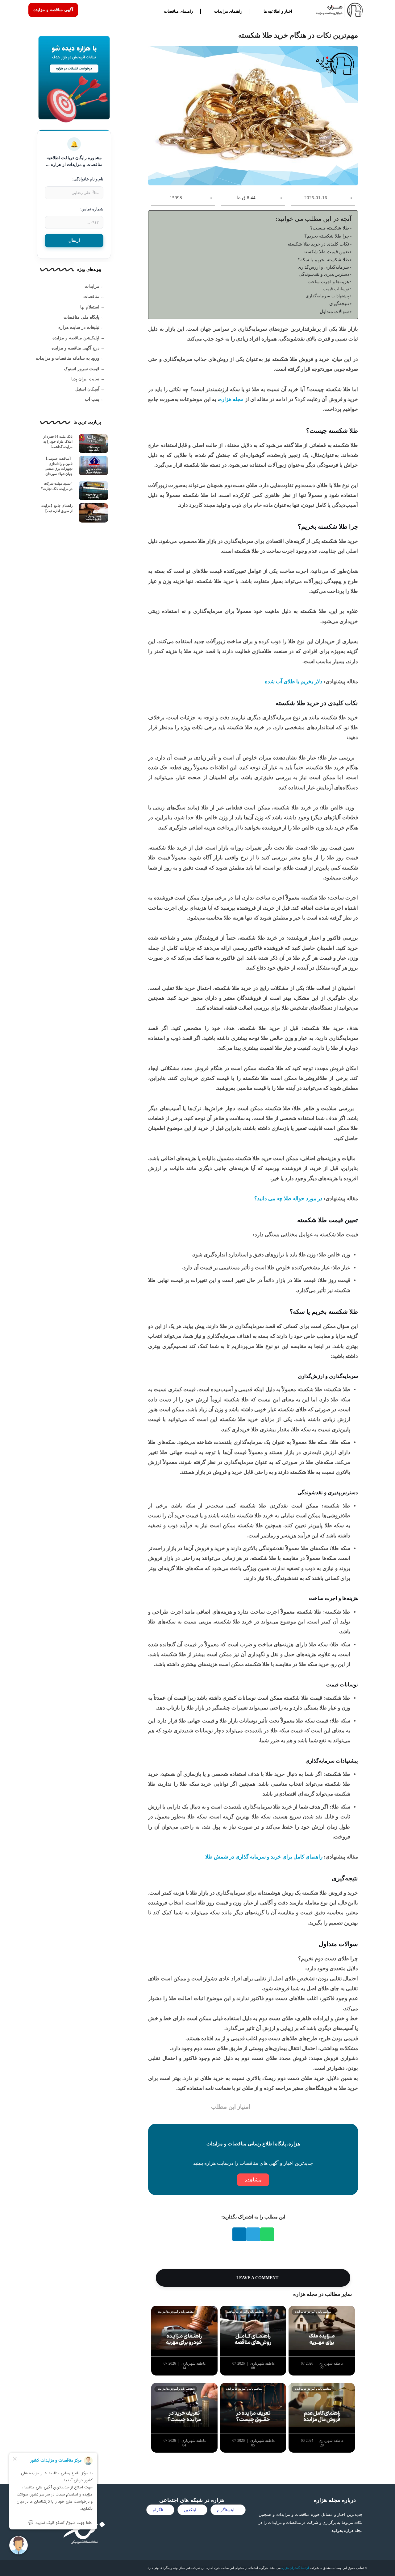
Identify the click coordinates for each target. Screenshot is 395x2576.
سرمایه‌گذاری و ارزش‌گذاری (323, 267)
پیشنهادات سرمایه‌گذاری (327, 296)
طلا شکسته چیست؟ (330, 228)
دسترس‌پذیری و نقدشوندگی (324, 274)
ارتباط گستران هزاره (295, 2568)
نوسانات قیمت (336, 289)
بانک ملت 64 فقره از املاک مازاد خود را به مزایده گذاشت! (58, 442)
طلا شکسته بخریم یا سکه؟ (323, 260)
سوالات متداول (334, 311)
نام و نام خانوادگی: (88, 179)
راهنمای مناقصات (178, 11)
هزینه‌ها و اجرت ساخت (328, 282)
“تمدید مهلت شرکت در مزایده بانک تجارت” (57, 486)
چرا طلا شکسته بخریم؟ (327, 236)
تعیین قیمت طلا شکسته (326, 252)
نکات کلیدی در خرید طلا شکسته (318, 244)
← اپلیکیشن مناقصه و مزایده (79, 338)
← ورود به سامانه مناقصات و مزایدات (70, 358)
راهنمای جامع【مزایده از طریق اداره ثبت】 (57, 508)
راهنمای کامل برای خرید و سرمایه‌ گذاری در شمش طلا (264, 1857)
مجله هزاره (231, 399)
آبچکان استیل (87, 389)
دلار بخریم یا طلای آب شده (294, 682)
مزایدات (92, 286)
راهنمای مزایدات (228, 11)
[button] (267, 2234)
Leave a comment (257, 2278)
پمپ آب (92, 399)
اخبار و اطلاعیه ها (278, 11)
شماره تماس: (92, 209)
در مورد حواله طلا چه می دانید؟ (288, 1199)
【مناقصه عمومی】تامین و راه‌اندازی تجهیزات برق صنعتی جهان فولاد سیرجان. (58, 466)
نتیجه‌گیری (339, 303)
